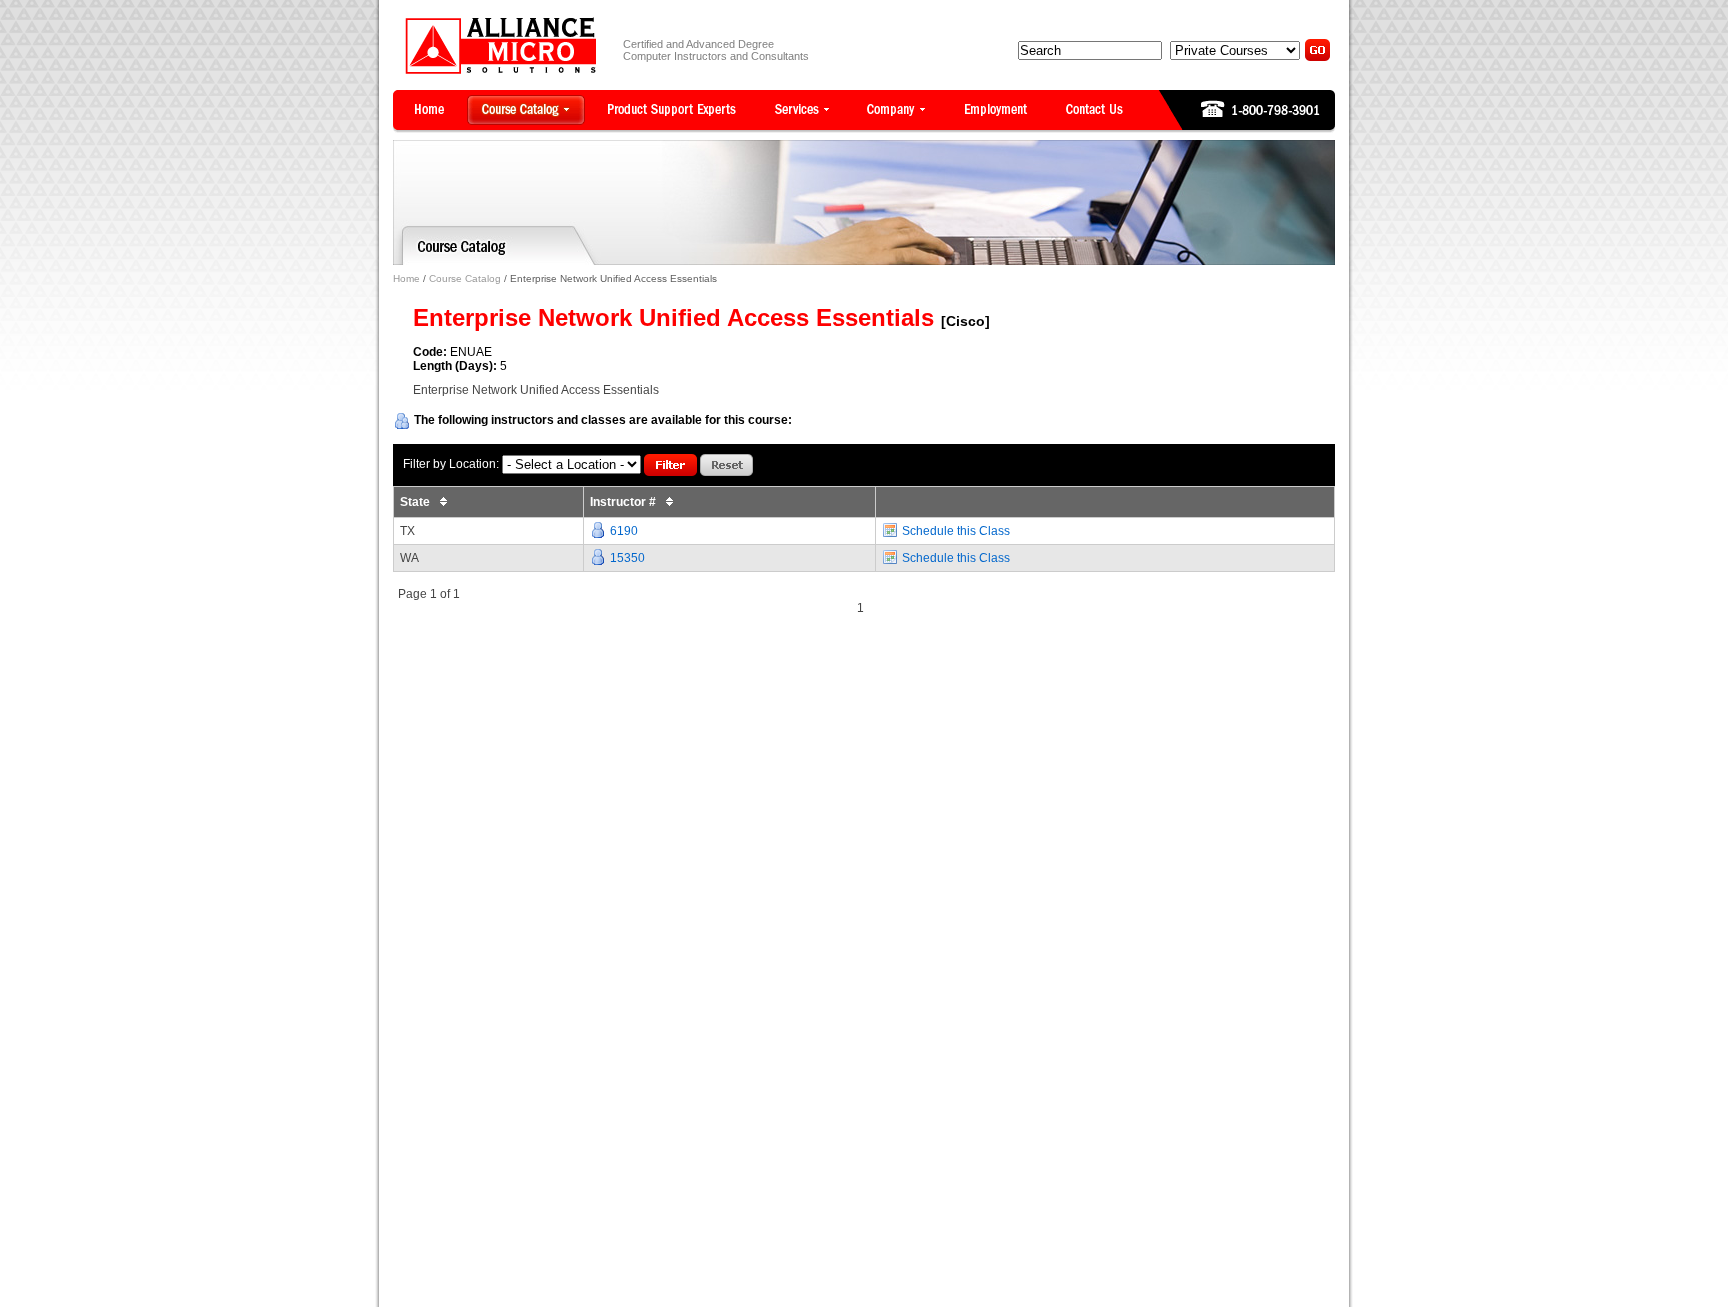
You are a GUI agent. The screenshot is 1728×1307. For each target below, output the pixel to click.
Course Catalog (465, 278)
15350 (627, 558)
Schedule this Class (956, 531)
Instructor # (624, 502)
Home (406, 278)
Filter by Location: (451, 464)
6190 (624, 531)
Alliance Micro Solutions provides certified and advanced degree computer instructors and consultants (500, 45)
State (416, 502)
